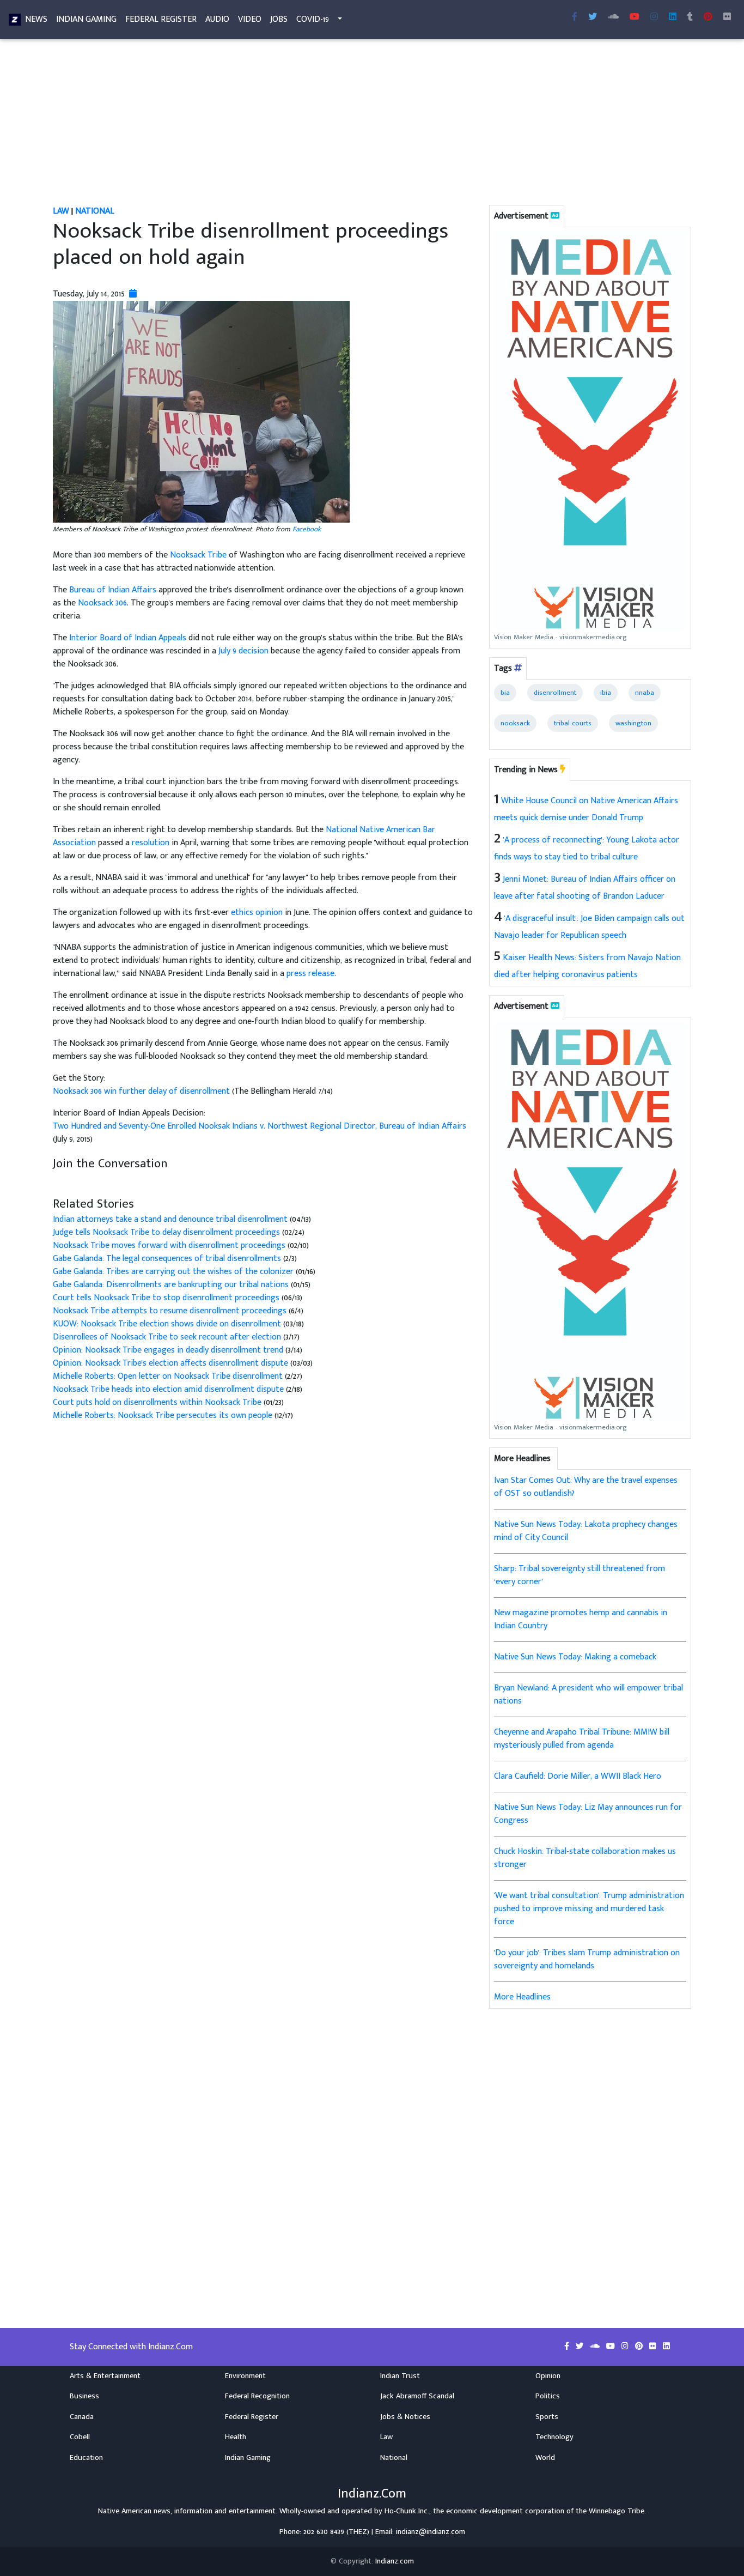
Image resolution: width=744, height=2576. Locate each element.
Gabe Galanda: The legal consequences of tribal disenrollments (168, 1259)
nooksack (515, 723)
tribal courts (573, 723)
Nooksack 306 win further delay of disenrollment (142, 1091)
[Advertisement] (372, 124)
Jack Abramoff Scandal (417, 2396)
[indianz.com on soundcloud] (596, 2347)
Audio (217, 19)
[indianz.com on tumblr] (690, 17)
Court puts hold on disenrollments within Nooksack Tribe (158, 1402)
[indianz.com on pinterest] (640, 2347)
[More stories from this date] (133, 294)
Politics (548, 2396)
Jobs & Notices (405, 2417)
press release (310, 974)
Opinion (548, 2376)
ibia (606, 693)
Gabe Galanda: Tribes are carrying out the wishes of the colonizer (173, 1272)
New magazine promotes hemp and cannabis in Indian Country (581, 1619)
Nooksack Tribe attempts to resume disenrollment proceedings (171, 1311)
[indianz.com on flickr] (727, 17)
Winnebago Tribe (617, 2511)
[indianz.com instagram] (654, 17)
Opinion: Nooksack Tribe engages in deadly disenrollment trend (169, 1350)
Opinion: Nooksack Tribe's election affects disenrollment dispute (170, 1363)
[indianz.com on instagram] (626, 2347)
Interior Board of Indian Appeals (128, 638)
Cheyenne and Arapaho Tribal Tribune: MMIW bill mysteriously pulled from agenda (582, 1739)
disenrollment (555, 693)
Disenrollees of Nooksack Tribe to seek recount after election (168, 1337)
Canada (82, 2417)
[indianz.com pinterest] (708, 17)
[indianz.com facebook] (575, 17)
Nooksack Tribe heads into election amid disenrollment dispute (169, 1389)
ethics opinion (257, 913)
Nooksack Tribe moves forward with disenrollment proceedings (169, 1245)
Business (84, 2396)
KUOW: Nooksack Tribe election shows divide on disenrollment (167, 1324)
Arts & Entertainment (105, 2376)
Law (61, 211)
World (545, 2458)
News (36, 19)
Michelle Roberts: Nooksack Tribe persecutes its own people (163, 1416)
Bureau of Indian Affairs (113, 590)
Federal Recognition (257, 2396)
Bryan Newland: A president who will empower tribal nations (589, 1695)
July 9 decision (243, 651)
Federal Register (161, 19)
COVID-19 (313, 19)
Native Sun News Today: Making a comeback (575, 1657)
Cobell (80, 2437)
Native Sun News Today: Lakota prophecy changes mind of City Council (586, 1531)
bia (505, 693)
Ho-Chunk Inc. (407, 2511)
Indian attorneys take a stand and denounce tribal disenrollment (170, 1219)
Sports (547, 2417)
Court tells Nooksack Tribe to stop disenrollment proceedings (166, 1298)
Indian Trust (400, 2376)
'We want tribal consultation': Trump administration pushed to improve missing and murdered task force (589, 1909)
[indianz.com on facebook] (568, 2347)
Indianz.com (395, 2561)
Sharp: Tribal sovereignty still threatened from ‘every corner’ (580, 1575)
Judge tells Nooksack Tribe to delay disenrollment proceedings (166, 1232)
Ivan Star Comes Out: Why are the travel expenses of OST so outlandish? (586, 1487)
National (95, 211)
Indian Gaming (86, 19)
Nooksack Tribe (198, 555)
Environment (245, 2376)
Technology (554, 2437)
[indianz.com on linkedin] (666, 2347)
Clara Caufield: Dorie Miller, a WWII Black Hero (578, 1776)
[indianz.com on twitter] (581, 2347)
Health (236, 2437)
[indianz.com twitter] (593, 17)
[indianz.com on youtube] (635, 17)
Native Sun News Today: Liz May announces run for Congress (588, 1814)
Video (250, 19)
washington (633, 723)
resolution (151, 843)
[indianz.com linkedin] (673, 17)
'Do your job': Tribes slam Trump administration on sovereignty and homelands (587, 1959)
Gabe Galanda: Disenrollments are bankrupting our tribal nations (171, 1285)
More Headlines (522, 1997)
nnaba (645, 693)
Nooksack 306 (102, 603)
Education (86, 2458)
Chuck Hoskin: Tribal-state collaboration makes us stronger (585, 1858)
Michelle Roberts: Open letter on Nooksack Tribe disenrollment (169, 1376)
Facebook (307, 529)
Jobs (279, 19)
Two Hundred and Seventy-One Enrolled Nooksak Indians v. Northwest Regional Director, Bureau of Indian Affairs (260, 1126)
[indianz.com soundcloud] (613, 17)
